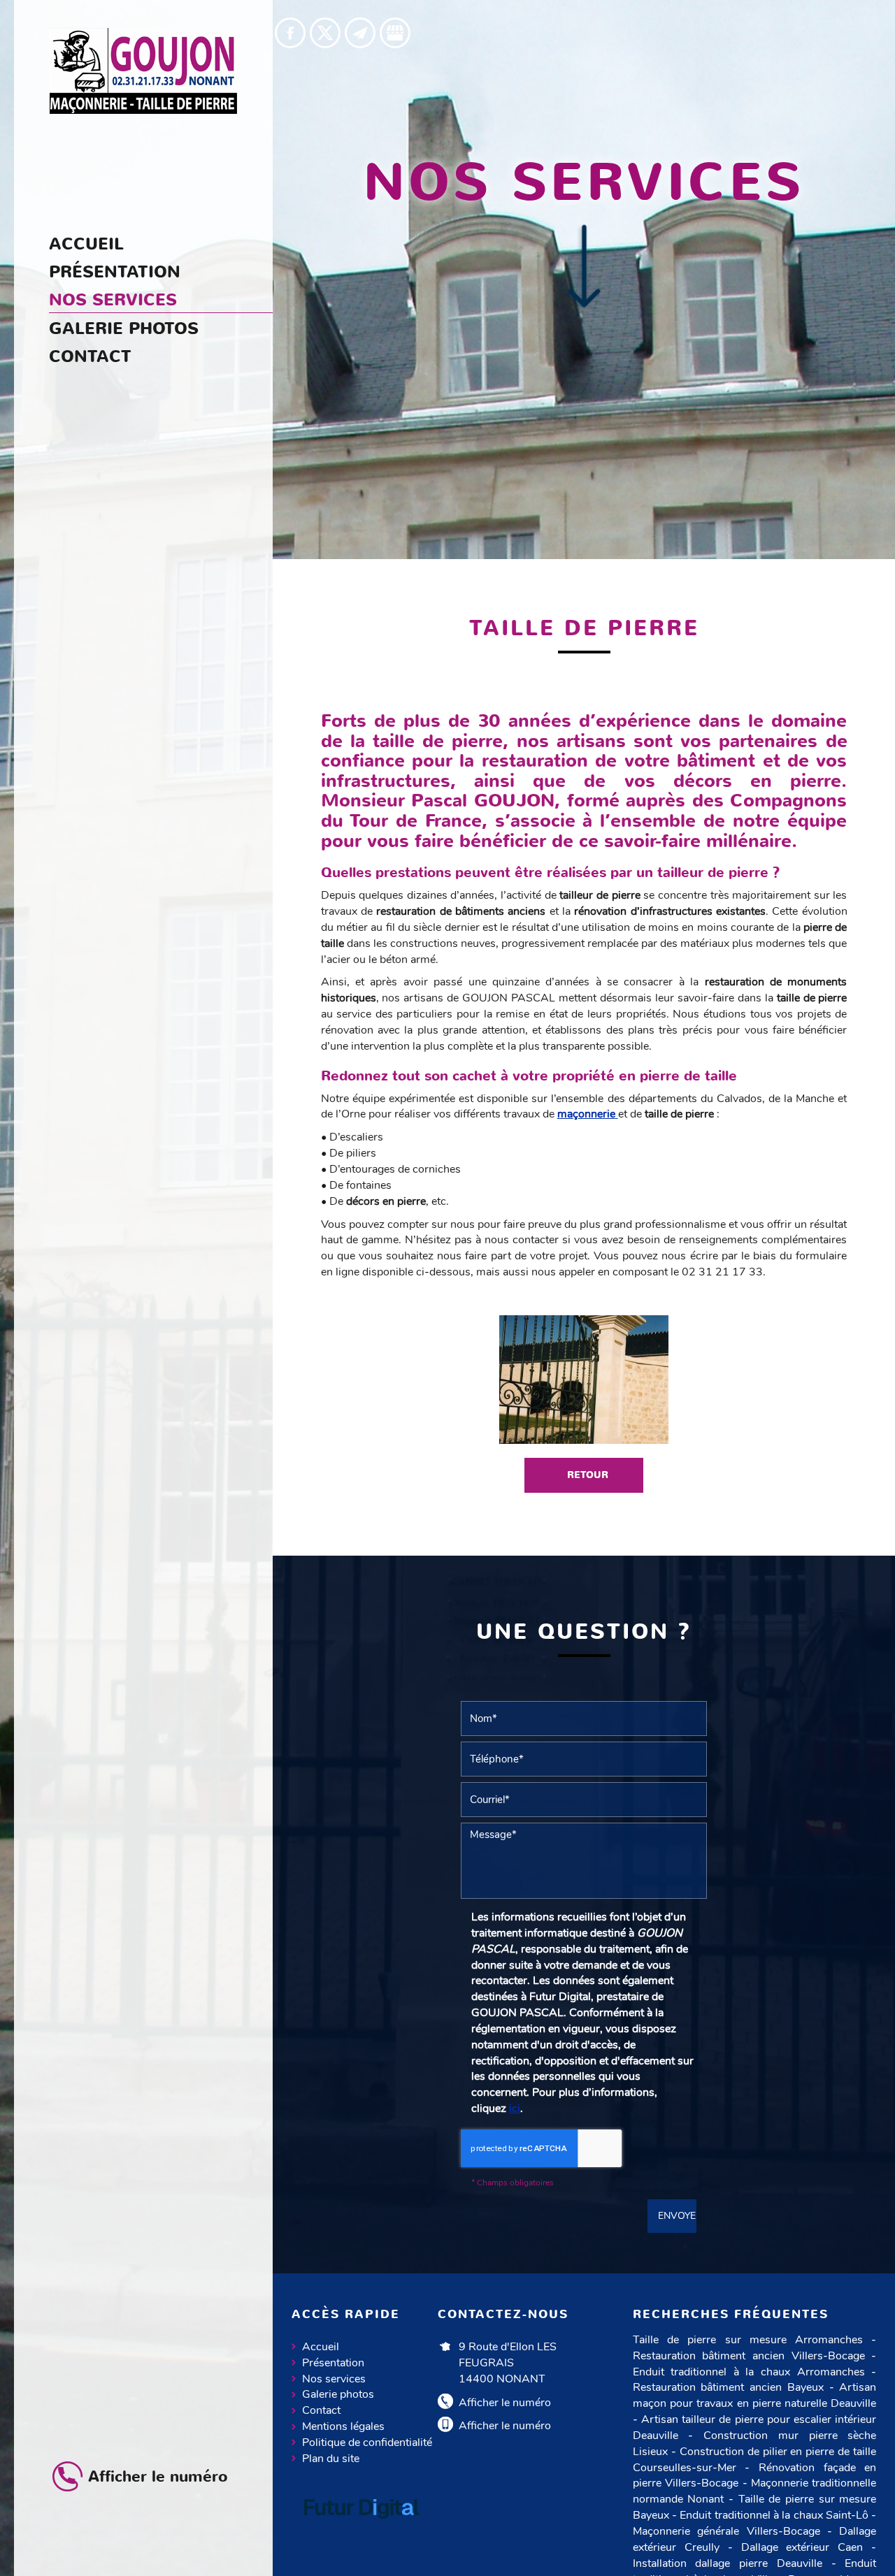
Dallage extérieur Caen (802, 2547)
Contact (90, 356)
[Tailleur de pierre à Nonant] (584, 1380)
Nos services (113, 300)
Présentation (115, 272)
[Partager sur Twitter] (325, 33)
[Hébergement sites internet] (361, 2533)
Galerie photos (124, 328)
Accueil (86, 244)
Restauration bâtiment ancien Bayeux (728, 2387)
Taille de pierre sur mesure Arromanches (748, 2340)
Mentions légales (343, 2426)
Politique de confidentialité (367, 2443)
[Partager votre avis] (395, 33)
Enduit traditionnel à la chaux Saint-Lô (774, 2515)
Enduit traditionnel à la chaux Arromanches (749, 2372)
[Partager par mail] (360, 33)
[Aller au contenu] (584, 269)
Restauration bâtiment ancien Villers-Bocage (749, 2356)
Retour (588, 1475)
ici (515, 2108)
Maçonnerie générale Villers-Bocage (726, 2531)
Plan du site (331, 2459)
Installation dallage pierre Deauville (728, 2563)
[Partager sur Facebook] (290, 33)
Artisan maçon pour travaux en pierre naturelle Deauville (755, 2395)
